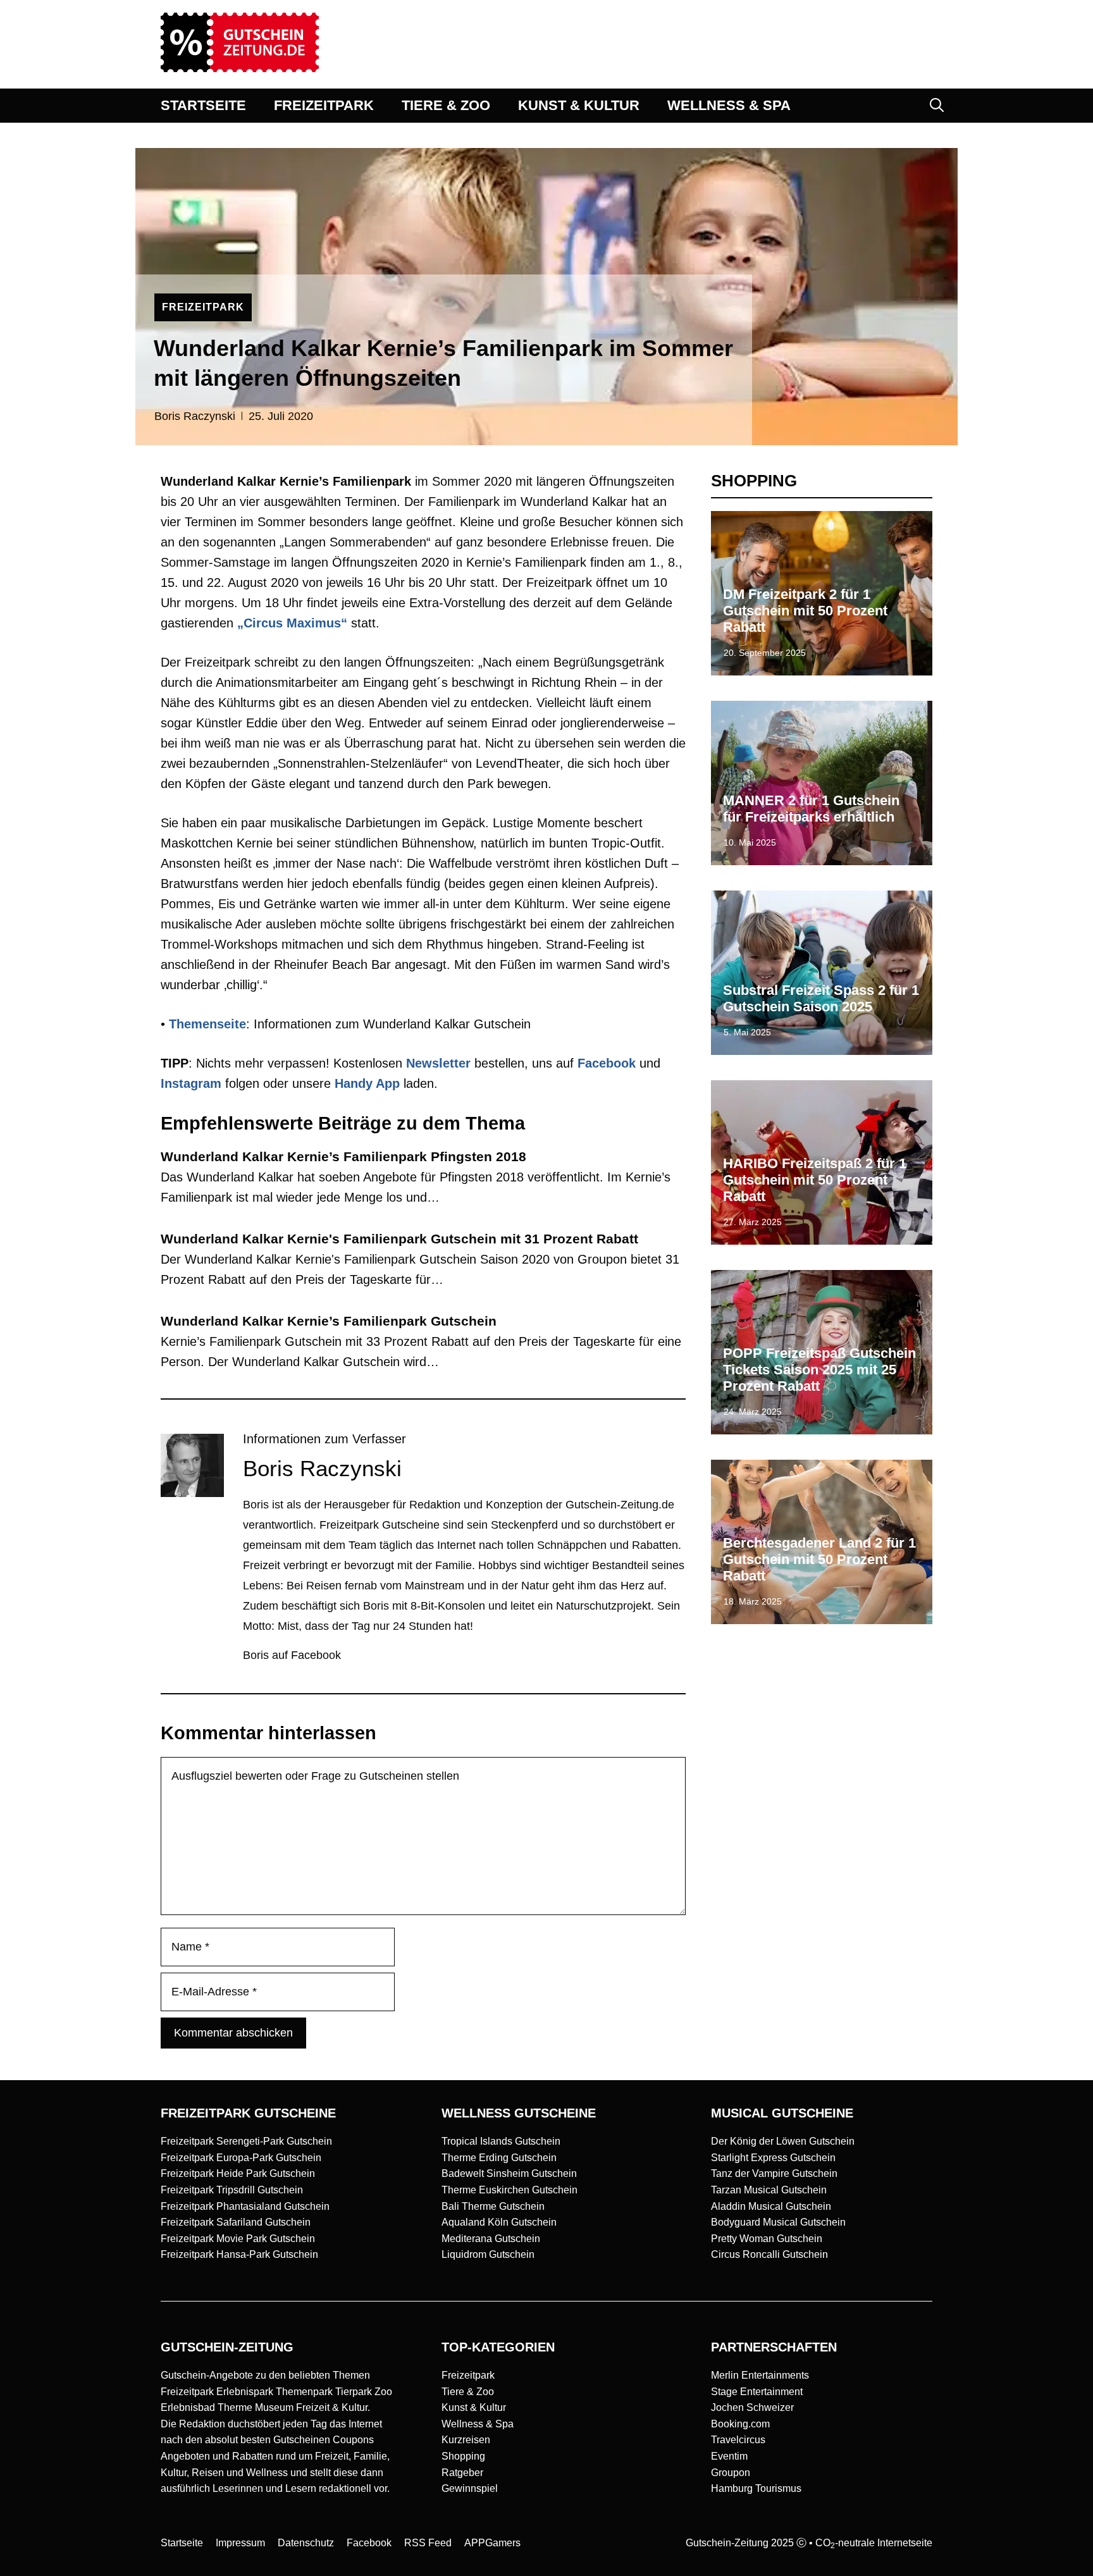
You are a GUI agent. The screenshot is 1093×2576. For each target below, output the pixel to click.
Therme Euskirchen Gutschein (509, 2190)
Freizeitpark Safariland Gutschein (236, 2222)
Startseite (182, 2543)
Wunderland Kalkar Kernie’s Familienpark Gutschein (329, 1321)
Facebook (607, 1063)
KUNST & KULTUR (579, 105)
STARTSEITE (203, 105)
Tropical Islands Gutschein (501, 2141)
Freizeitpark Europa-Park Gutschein (241, 2158)
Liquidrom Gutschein (488, 2254)
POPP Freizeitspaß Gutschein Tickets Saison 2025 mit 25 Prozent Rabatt (819, 1370)
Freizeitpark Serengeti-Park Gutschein (246, 2141)
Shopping (463, 2456)
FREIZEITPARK (324, 105)
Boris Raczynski (195, 416)
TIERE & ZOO (446, 105)
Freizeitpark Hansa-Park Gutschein (239, 2254)
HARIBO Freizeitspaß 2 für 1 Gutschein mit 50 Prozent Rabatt (815, 1180)
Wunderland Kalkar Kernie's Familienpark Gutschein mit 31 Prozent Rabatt (399, 1239)
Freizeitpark (468, 2375)
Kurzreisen (466, 2440)
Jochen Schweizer (752, 2407)
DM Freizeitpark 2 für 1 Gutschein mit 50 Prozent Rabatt (805, 611)
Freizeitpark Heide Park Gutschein (238, 2173)
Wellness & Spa (478, 2424)
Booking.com (740, 2424)
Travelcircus (738, 2440)
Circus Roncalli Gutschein (769, 2254)
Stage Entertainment (757, 2392)
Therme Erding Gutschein (499, 2158)
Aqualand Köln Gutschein (499, 2222)
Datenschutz (306, 2543)
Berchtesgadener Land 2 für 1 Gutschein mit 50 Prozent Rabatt (819, 1560)
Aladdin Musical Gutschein (771, 2206)
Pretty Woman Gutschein (767, 2239)
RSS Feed (428, 2543)
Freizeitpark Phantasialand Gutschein (245, 2206)
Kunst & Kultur (474, 2407)
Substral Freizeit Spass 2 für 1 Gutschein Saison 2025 (821, 998)
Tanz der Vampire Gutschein (774, 2173)
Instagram (191, 1083)
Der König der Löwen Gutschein (783, 2141)
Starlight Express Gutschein (773, 2158)
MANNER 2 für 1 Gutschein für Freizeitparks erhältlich (811, 809)
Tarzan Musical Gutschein (769, 2190)
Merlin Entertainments (760, 2375)
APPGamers (492, 2543)
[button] (937, 106)
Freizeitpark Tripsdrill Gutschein (232, 2190)
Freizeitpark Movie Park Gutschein (238, 2239)
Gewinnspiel (470, 2488)
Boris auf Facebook (292, 1655)
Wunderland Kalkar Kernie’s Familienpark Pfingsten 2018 (343, 1156)
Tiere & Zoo (468, 2392)
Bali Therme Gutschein (493, 2206)
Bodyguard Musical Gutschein (778, 2222)
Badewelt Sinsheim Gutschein (509, 2173)
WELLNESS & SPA (729, 105)
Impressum (240, 2543)
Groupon (731, 2473)
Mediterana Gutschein (491, 2239)
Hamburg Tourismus (756, 2488)
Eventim (729, 2456)
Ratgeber (462, 2473)
